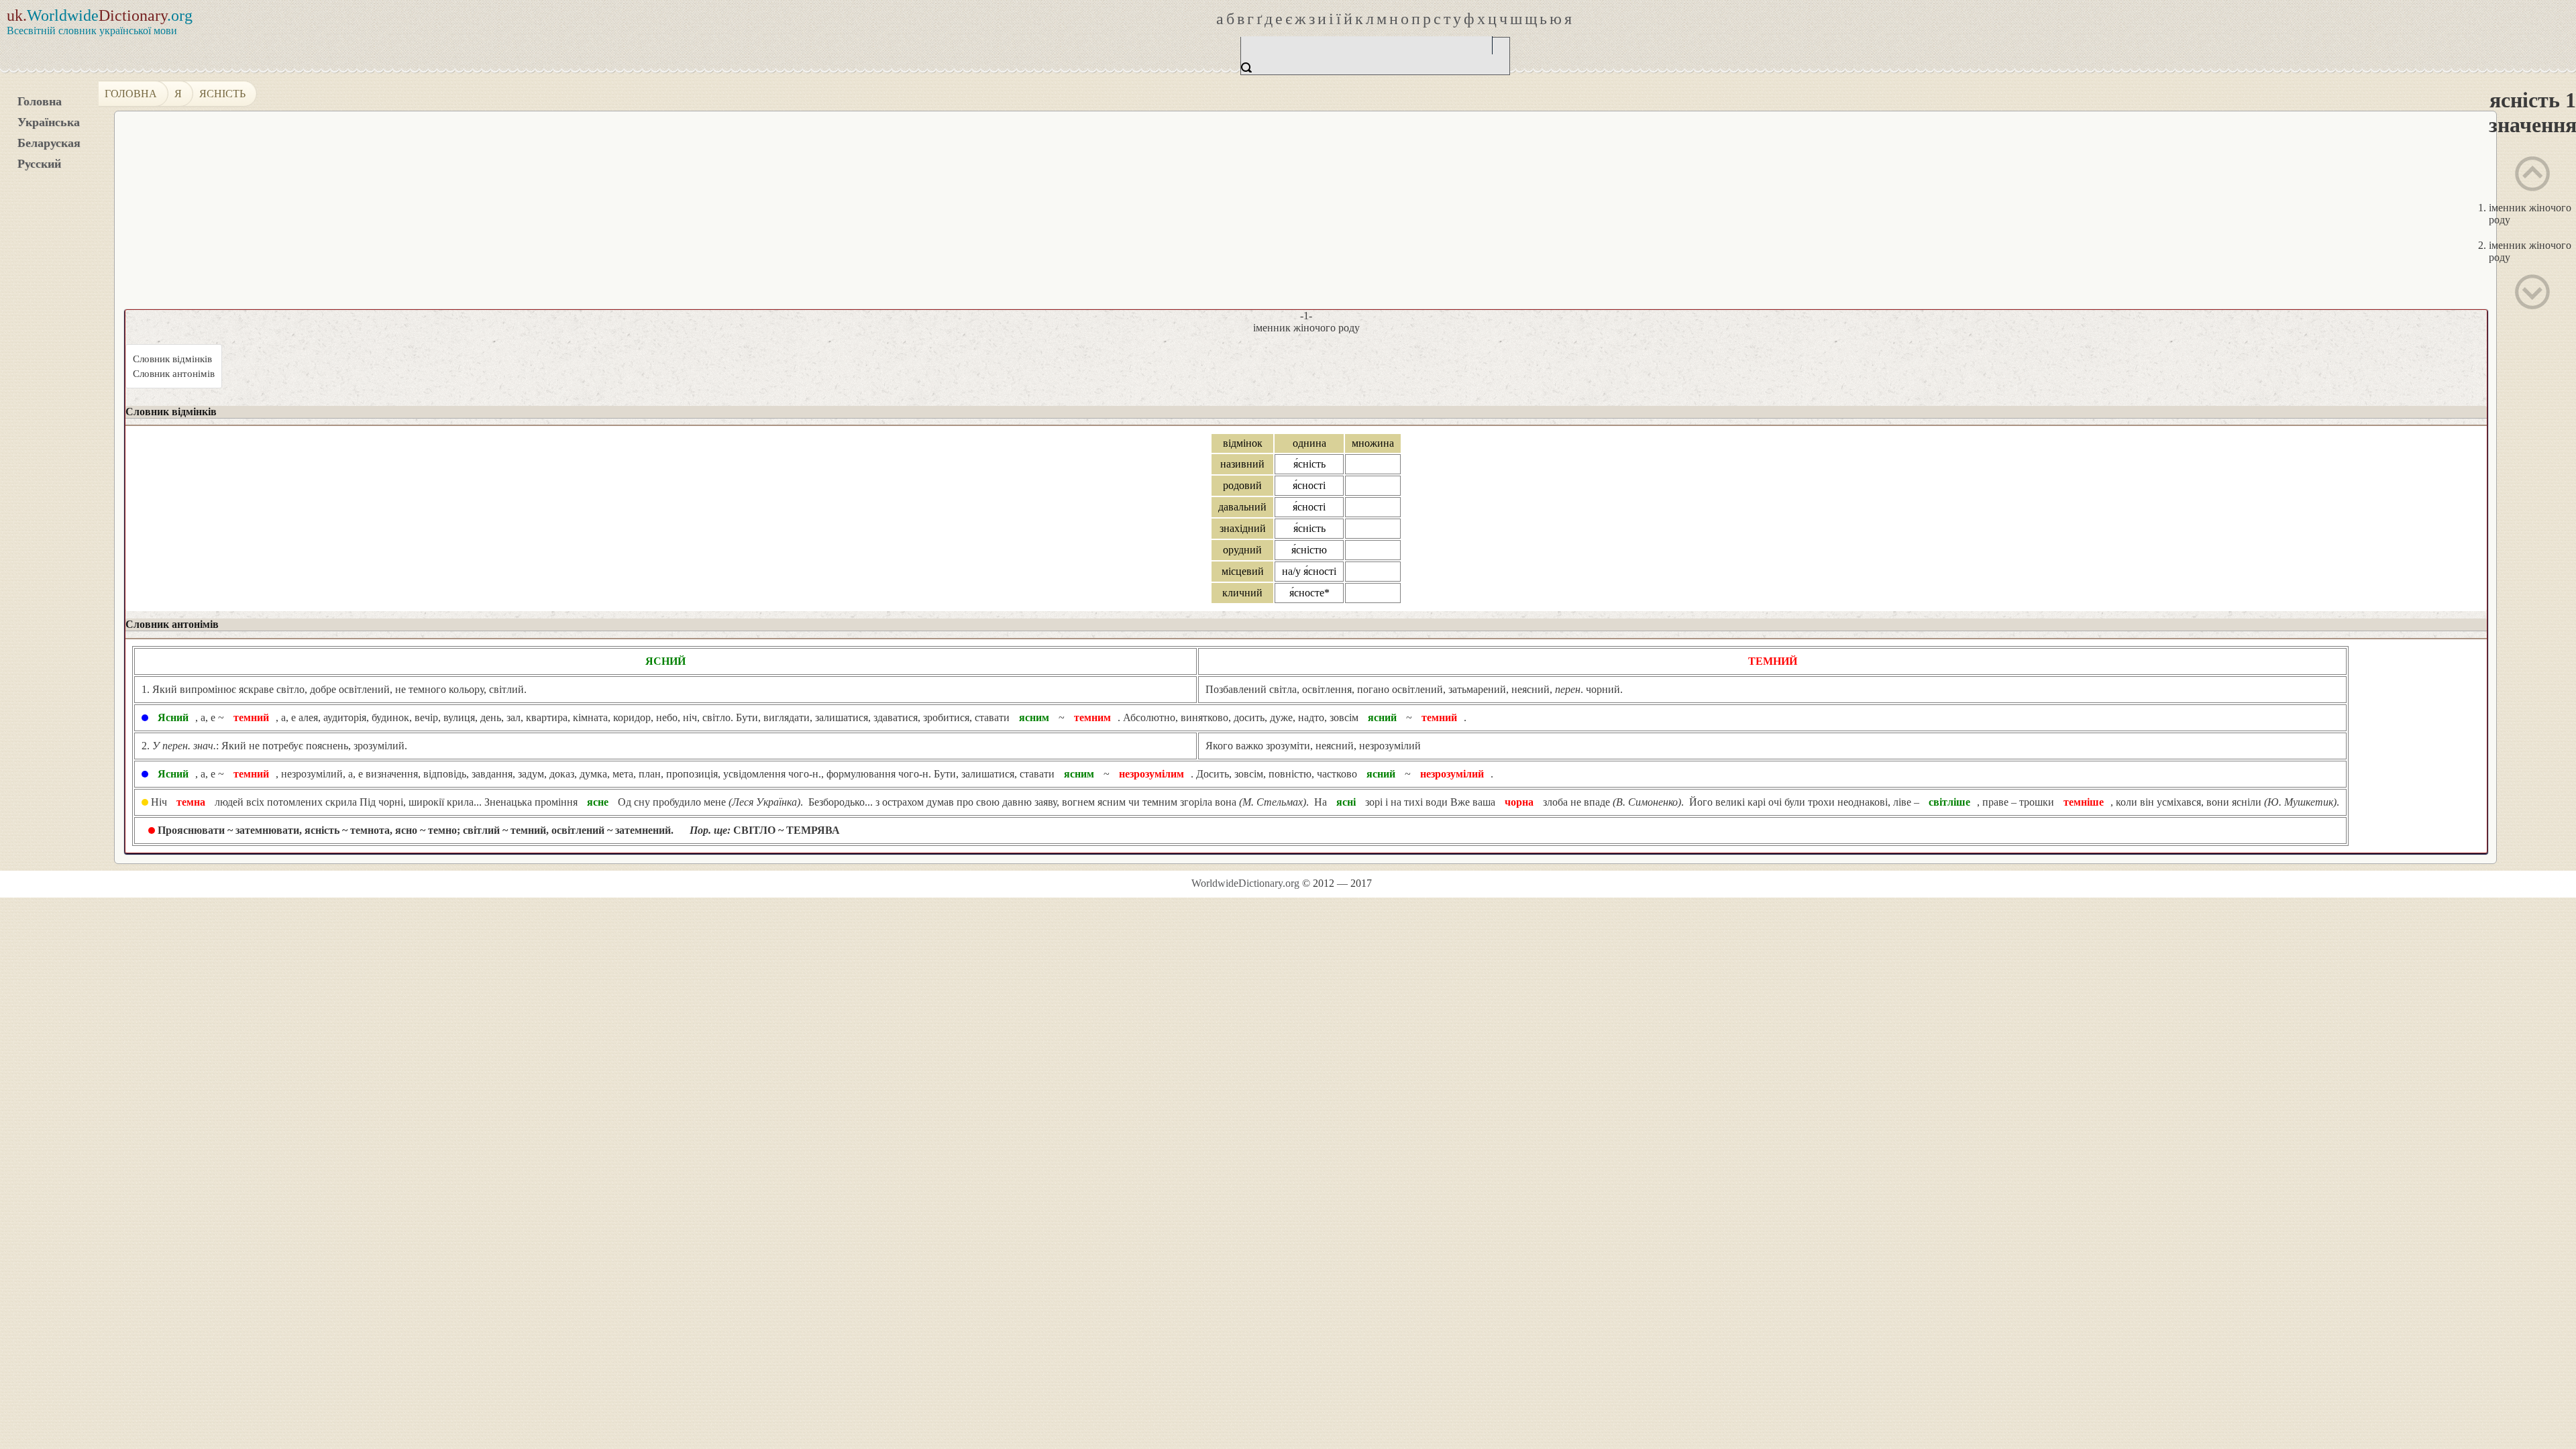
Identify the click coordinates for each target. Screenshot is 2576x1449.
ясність (222, 94)
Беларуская (49, 143)
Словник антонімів (174, 374)
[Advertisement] (1507, 215)
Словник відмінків (172, 359)
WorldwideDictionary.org (1245, 883)
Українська (49, 122)
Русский (39, 164)
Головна (40, 101)
